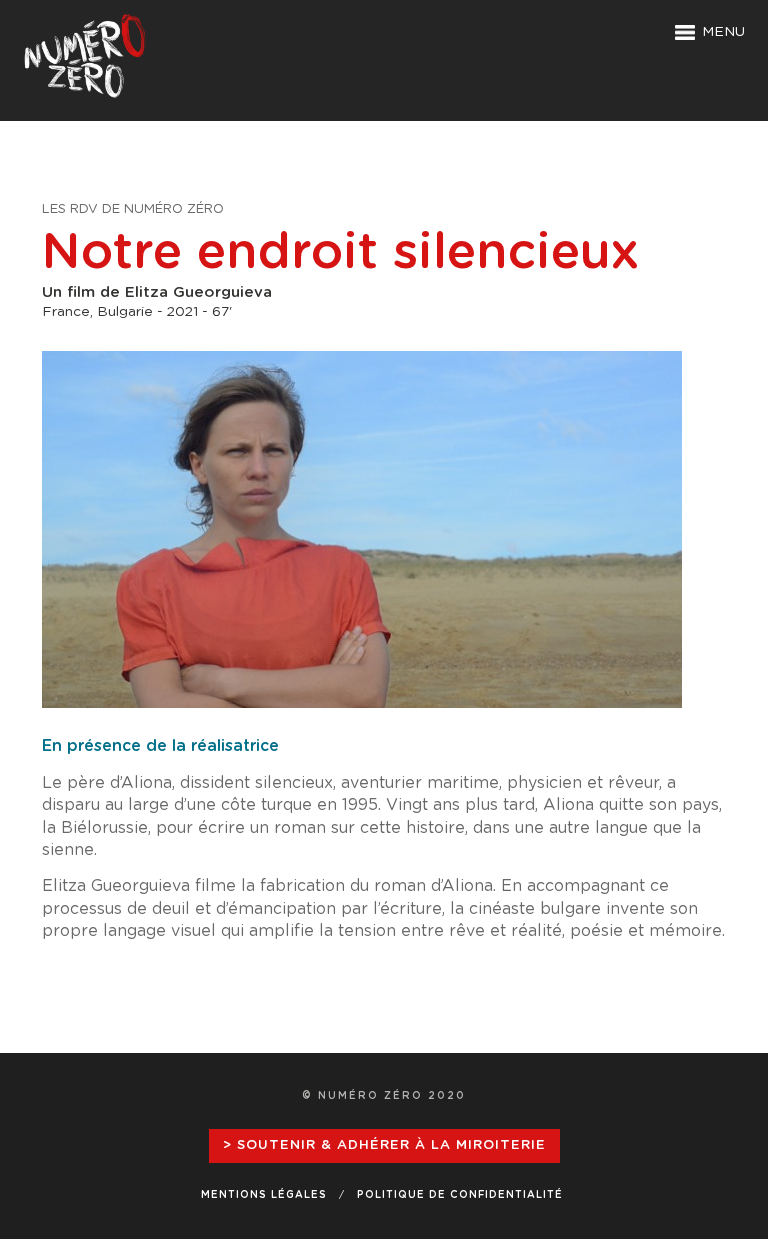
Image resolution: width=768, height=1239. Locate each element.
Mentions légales (264, 1195)
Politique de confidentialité (460, 1195)
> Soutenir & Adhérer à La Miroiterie (384, 1145)
